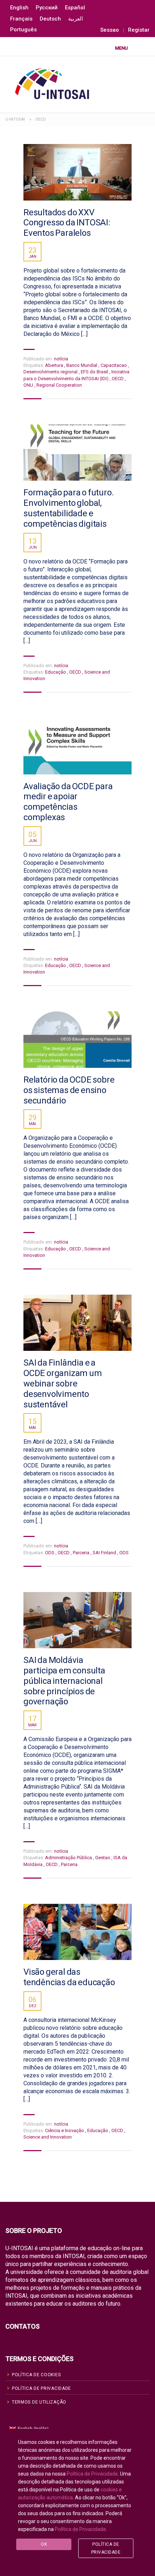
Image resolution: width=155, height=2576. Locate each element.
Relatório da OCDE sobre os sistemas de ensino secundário (69, 1090)
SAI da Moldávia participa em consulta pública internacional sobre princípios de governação (64, 1681)
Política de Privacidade (92, 2474)
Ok (44, 2544)
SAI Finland (105, 1553)
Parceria (82, 1553)
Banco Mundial (82, 365)
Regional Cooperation (59, 385)
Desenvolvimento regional (51, 372)
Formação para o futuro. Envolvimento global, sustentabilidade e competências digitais (68, 508)
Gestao (103, 1858)
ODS (50, 1553)
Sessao (110, 30)
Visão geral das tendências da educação (69, 1977)
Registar (139, 30)
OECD (118, 379)
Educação (56, 672)
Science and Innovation (48, 2137)
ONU (29, 385)
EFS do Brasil (95, 372)
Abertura (55, 365)
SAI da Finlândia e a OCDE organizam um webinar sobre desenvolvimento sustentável (63, 1383)
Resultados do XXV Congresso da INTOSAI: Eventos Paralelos (67, 223)
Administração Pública (69, 1858)
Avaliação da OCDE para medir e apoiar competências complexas (68, 802)
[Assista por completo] (77, 172)
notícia (61, 359)
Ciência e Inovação (65, 2130)
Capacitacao (114, 365)
